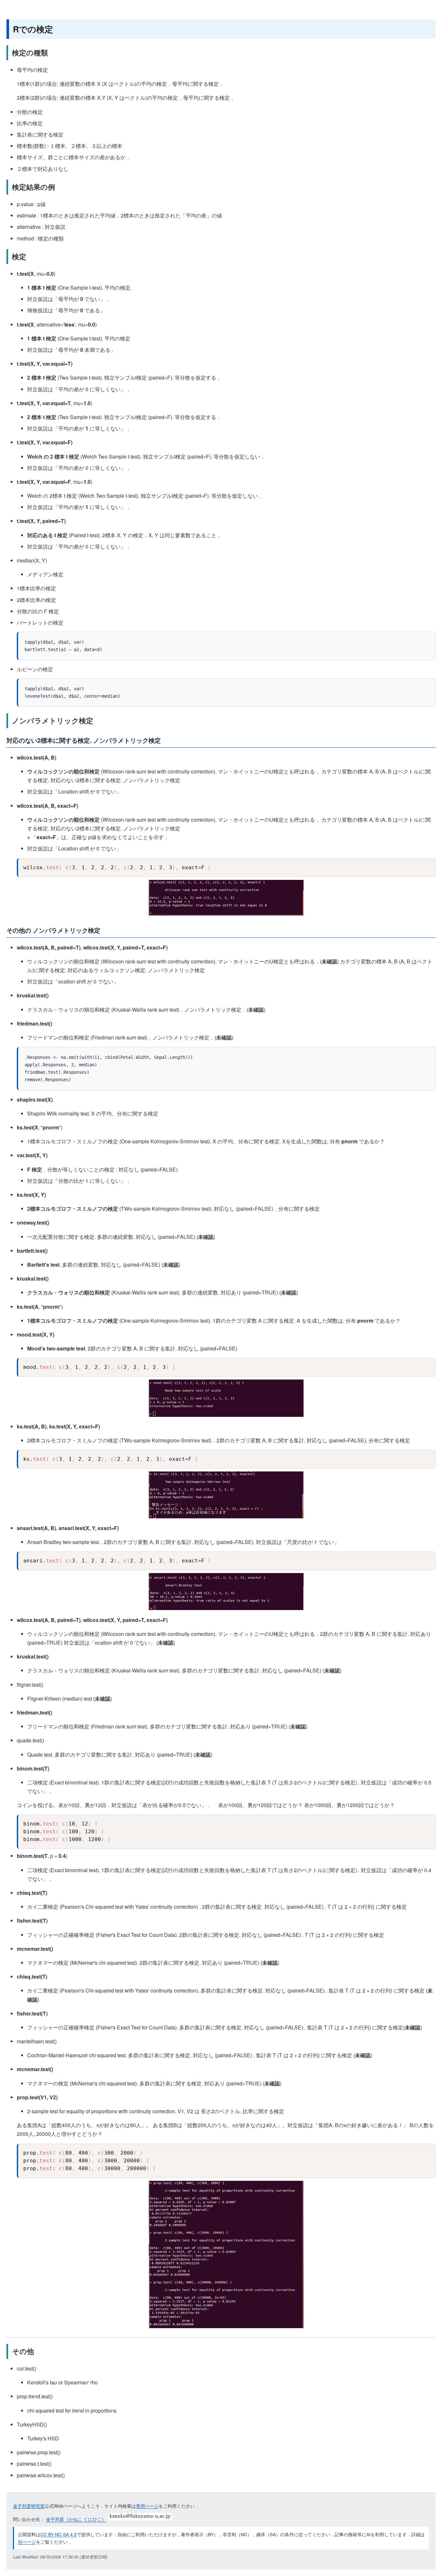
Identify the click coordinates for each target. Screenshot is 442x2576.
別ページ (27, 2542)
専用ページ (147, 2506)
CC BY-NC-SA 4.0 (59, 2534)
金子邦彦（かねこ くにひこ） (76, 2519)
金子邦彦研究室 (29, 2506)
